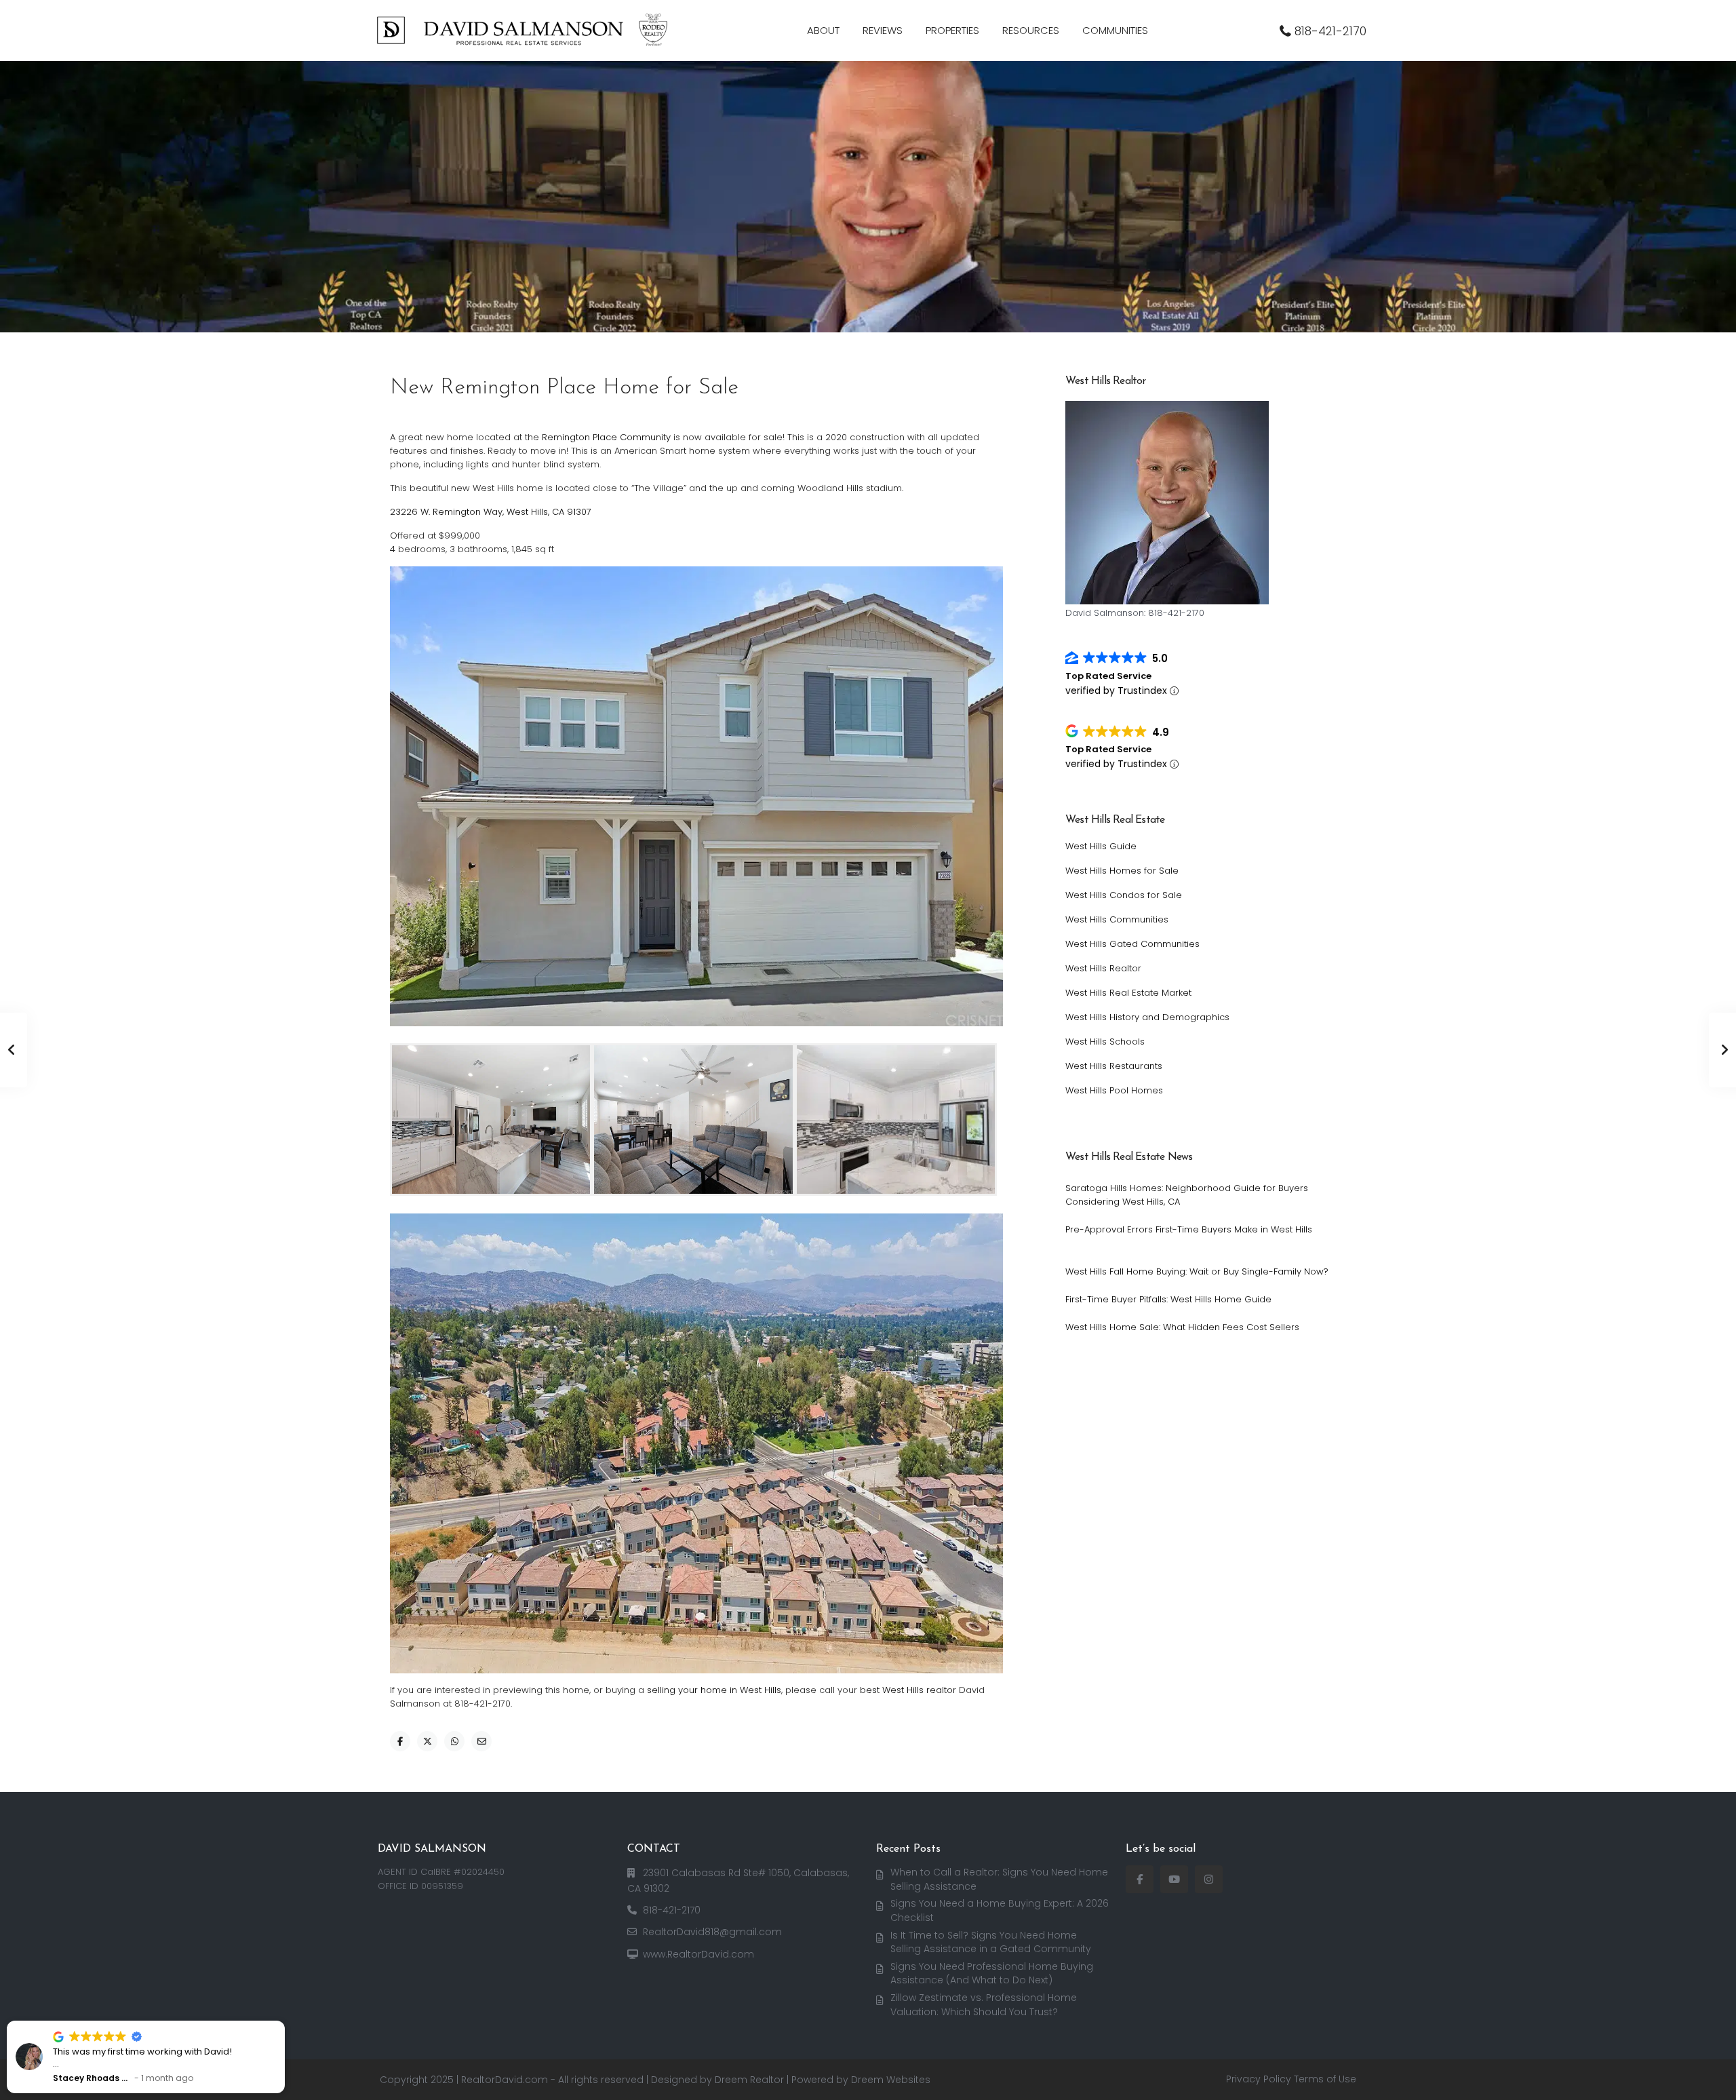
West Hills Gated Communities (1132, 944)
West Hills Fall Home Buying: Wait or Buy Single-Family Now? (1197, 1271)
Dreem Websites (891, 2080)
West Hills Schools (1105, 1042)
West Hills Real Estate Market (1128, 993)
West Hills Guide (1101, 846)
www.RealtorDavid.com (698, 1954)
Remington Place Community (606, 437)
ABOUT (823, 30)
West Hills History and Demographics (1147, 1017)
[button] (284, 2021)
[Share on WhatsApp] (454, 1741)
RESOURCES (1031, 30)
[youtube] (1174, 1879)
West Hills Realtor (1103, 968)
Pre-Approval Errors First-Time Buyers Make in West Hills (1189, 1229)
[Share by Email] (481, 1741)
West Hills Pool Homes (1114, 1090)
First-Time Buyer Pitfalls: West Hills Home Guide (1168, 1299)
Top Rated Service (1108, 676)
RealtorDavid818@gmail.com (712, 1932)
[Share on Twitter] (427, 1741)
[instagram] (1209, 1879)
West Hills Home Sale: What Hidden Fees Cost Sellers (1182, 1327)
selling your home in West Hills (714, 1690)
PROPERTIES (952, 30)
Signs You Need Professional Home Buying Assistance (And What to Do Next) (992, 1973)
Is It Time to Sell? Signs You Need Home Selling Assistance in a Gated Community (991, 1942)
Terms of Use (1325, 2079)
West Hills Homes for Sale (1122, 871)
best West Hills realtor (908, 1690)
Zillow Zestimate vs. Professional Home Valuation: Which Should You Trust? (984, 2005)
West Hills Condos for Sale (1124, 895)
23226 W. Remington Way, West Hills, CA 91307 (491, 512)
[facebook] (1140, 1879)
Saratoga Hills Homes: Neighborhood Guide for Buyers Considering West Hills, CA (1187, 1195)
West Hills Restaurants (1114, 1066)
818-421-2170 (1330, 31)
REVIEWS (883, 30)
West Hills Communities (1117, 919)
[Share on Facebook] (400, 1741)
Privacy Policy (1259, 2079)
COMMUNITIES (1115, 30)
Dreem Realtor (749, 2080)
